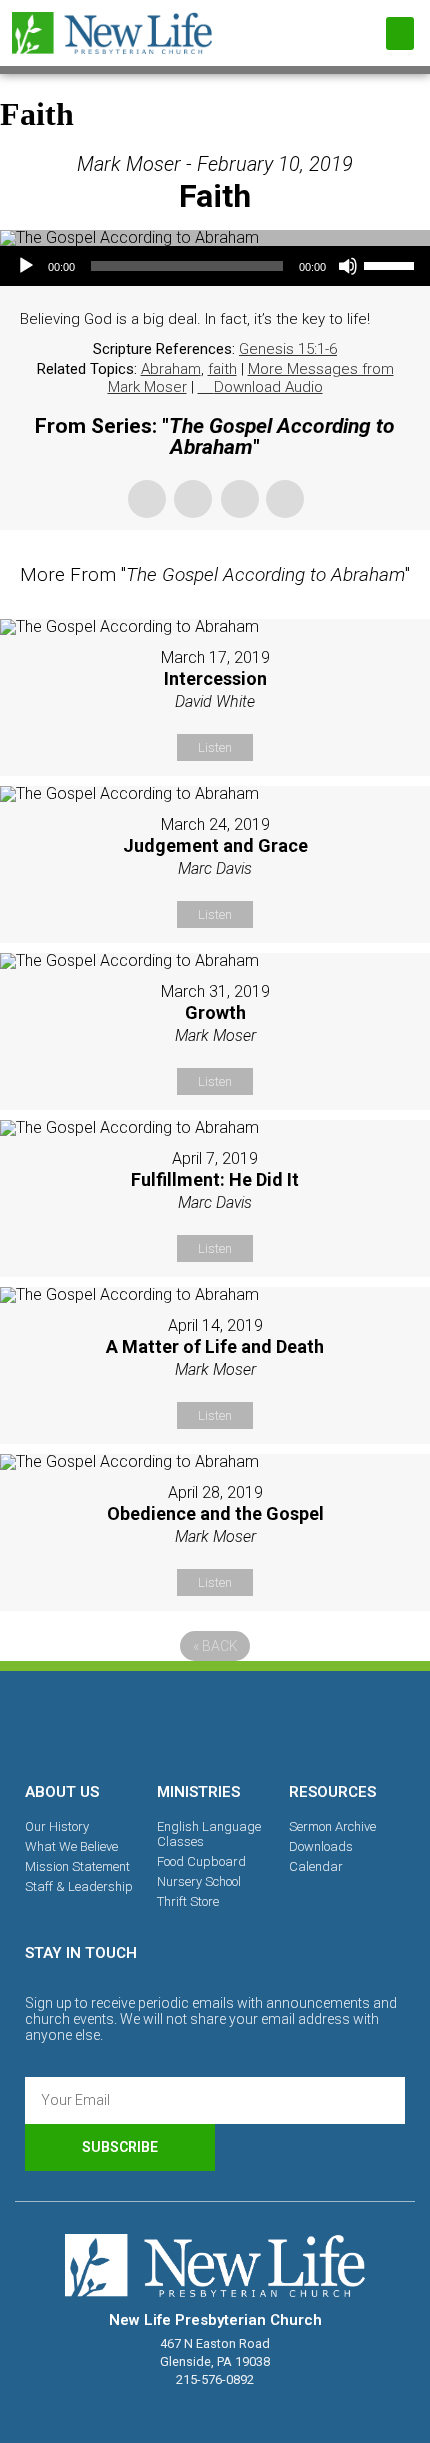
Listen (215, 747)
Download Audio (268, 387)
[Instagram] (215, 1723)
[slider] (392, 264)
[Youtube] (284, 1723)
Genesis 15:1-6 (288, 349)
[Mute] (348, 266)
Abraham (171, 369)
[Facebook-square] (146, 1723)
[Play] (26, 266)
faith (222, 369)
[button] (400, 33)
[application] (215, 266)
